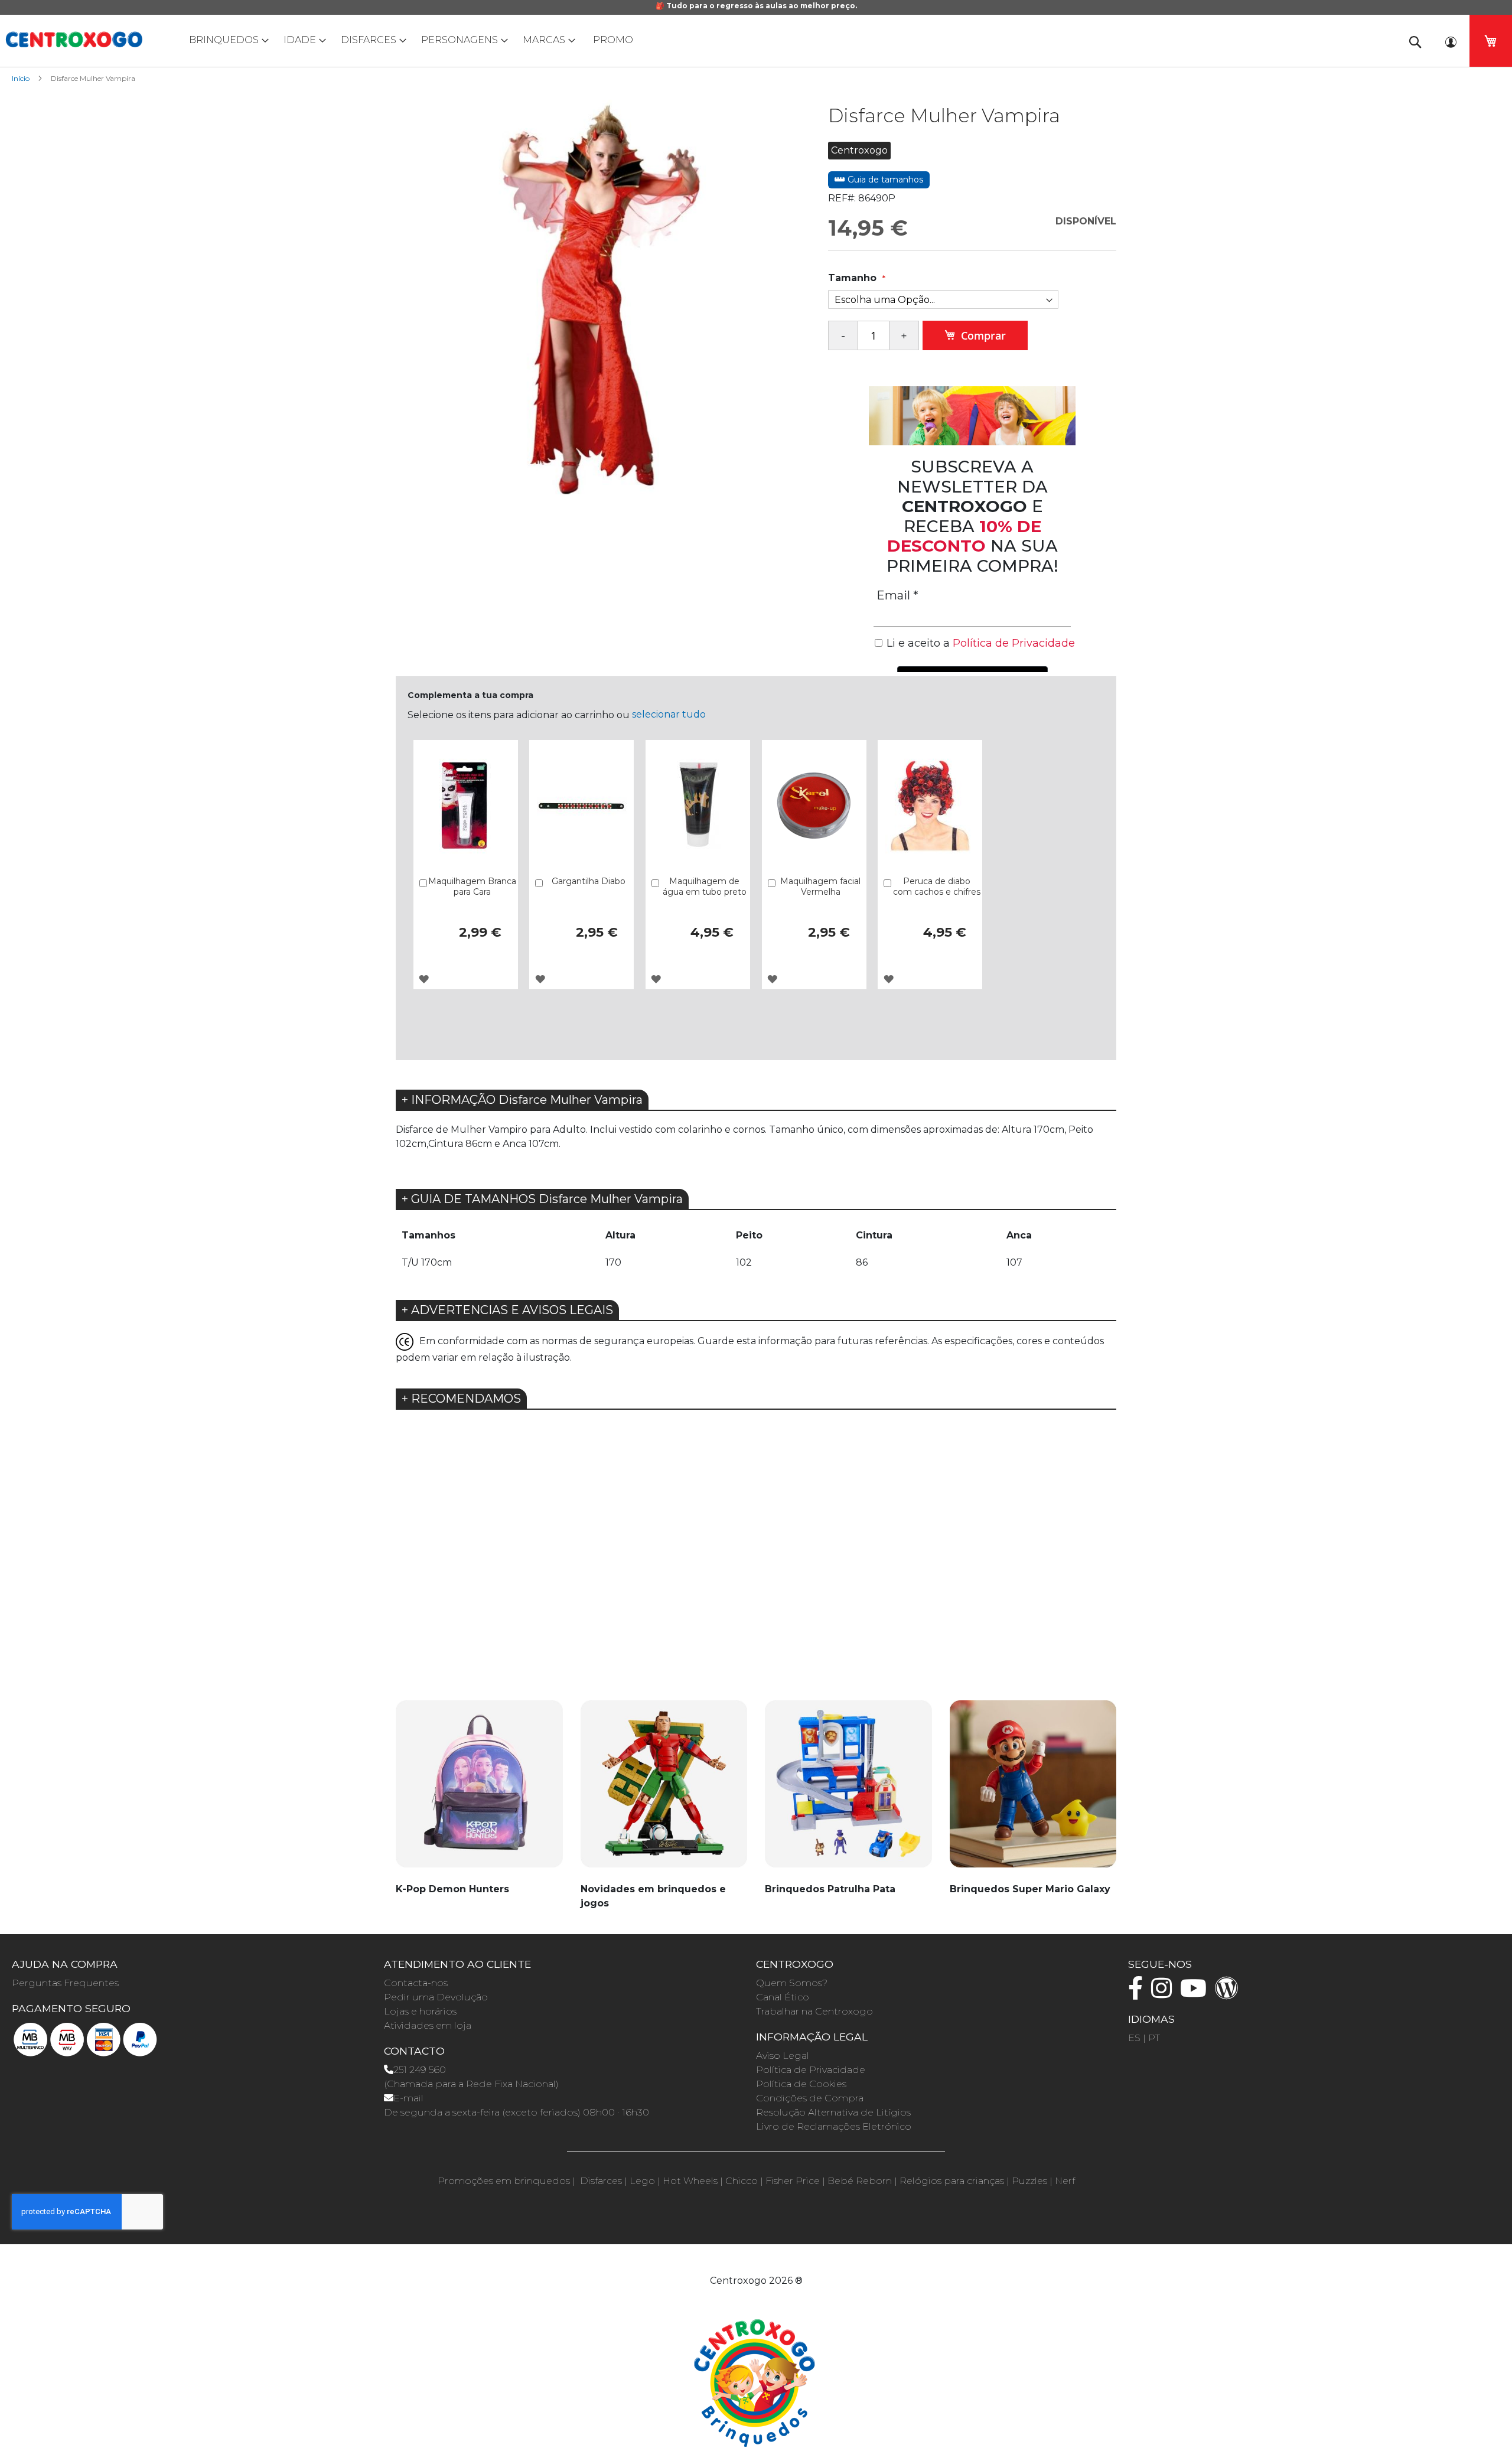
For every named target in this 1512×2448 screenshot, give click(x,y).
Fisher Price (793, 2181)
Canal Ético (783, 1997)
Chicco (742, 2181)
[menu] (756, 40)
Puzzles (1029, 2181)
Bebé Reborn (860, 2181)
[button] (424, 979)
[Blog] (1230, 1994)
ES (1134, 2038)
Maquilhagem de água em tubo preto (705, 886)
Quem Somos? (792, 1983)
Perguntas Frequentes (65, 1983)
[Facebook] (1138, 1994)
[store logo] (74, 40)
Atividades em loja (428, 2025)
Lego (642, 2181)
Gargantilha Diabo (589, 881)
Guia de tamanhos (884, 180)
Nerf (1065, 2181)
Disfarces (601, 2181)
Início (21, 78)
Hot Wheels (690, 2181)
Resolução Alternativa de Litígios (833, 2112)
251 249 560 (420, 2070)
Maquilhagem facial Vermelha (820, 886)
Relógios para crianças (952, 2181)
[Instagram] (1164, 1994)
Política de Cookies (801, 2084)
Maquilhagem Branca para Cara (472, 886)
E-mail (408, 2098)
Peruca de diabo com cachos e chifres (937, 886)
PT (1154, 2038)
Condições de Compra (810, 2098)
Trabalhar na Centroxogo (814, 2011)
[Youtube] (1196, 1994)
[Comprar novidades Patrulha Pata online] (848, 1790)
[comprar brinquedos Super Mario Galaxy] (1033, 1790)
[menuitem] (226, 40)
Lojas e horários (420, 2011)
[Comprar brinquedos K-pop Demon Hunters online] (479, 1790)
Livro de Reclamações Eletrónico (834, 2126)
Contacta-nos (416, 1983)
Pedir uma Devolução (436, 1997)
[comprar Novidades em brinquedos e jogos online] (664, 1790)
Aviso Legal (783, 2056)
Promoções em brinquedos (504, 2181)
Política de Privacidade (811, 2070)
